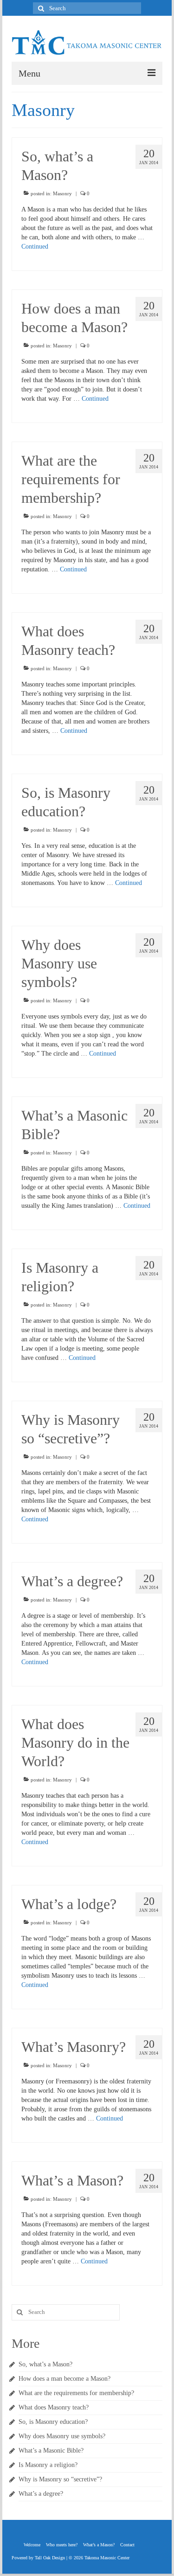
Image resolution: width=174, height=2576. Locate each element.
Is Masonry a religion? (48, 2465)
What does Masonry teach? (54, 2407)
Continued (35, 247)
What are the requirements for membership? (76, 2393)
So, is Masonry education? (53, 2422)
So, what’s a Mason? (45, 2364)
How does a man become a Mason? (64, 2379)
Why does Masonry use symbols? (62, 2436)
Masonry (62, 193)
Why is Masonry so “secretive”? (60, 2479)
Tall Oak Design (50, 2558)
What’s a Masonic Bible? (51, 2451)
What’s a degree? (41, 2494)
